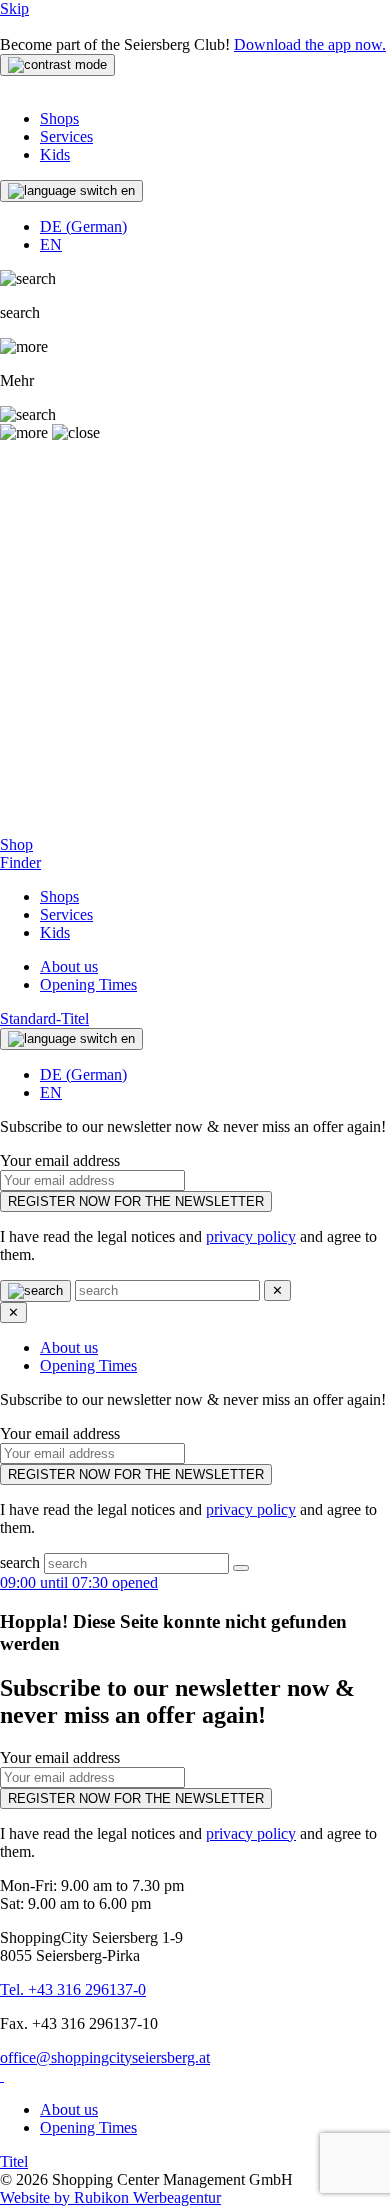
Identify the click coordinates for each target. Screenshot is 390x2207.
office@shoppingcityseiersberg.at (105, 2057)
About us (69, 966)
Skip (14, 8)
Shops (59, 118)
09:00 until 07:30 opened (79, 1582)
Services (66, 136)
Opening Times (88, 984)
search (22, 1562)
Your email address (60, 1160)
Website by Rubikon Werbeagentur (110, 2197)
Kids (55, 154)
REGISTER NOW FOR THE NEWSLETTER (136, 1201)
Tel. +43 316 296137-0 (73, 1989)
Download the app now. (310, 44)
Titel (14, 2161)
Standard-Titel (44, 1018)
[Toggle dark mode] (57, 65)
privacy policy (251, 1236)
